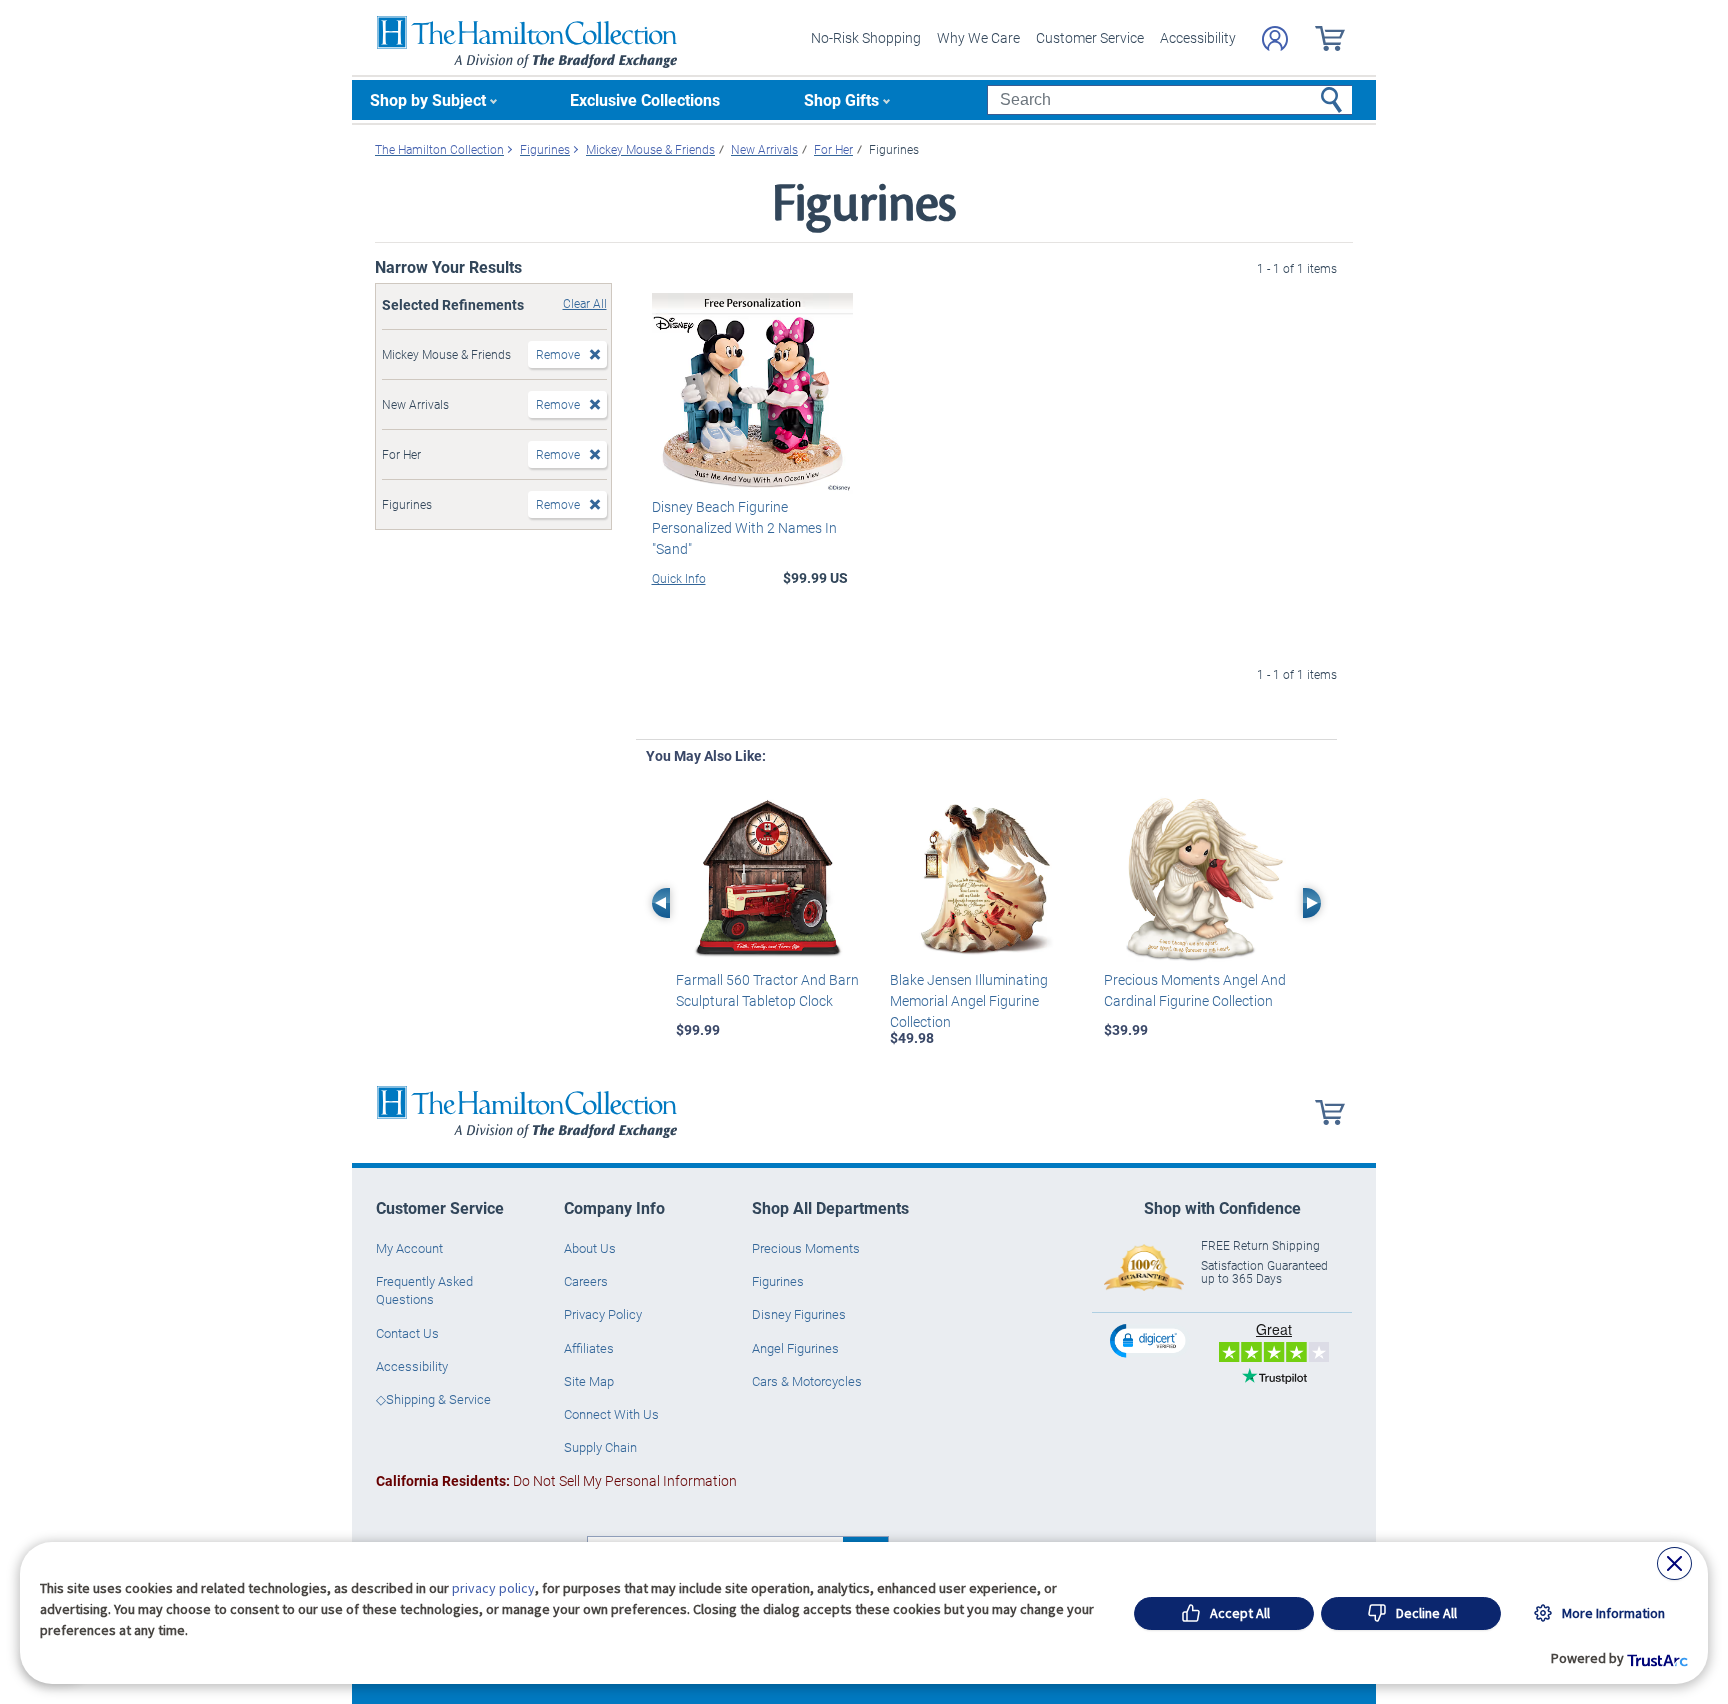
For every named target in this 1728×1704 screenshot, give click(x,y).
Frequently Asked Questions (424, 1290)
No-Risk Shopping (866, 37)
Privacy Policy (603, 1314)
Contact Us (407, 1333)
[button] (1150, 1340)
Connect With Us (611, 1414)
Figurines (778, 1281)
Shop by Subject (428, 99)
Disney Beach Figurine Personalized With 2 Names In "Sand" (744, 527)
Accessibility (1198, 37)
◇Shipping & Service (433, 1399)
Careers (586, 1281)
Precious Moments (806, 1248)
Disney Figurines (799, 1314)
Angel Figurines (795, 1348)
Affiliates (589, 1348)
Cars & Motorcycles (807, 1381)
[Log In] (1275, 38)
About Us (590, 1248)
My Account (409, 1248)
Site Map (589, 1381)
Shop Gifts (841, 99)
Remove (558, 354)
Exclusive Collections (645, 99)
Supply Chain (600, 1447)
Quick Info (679, 578)
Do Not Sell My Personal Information (556, 1480)
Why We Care (978, 37)
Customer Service (1090, 37)
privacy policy (493, 1588)
